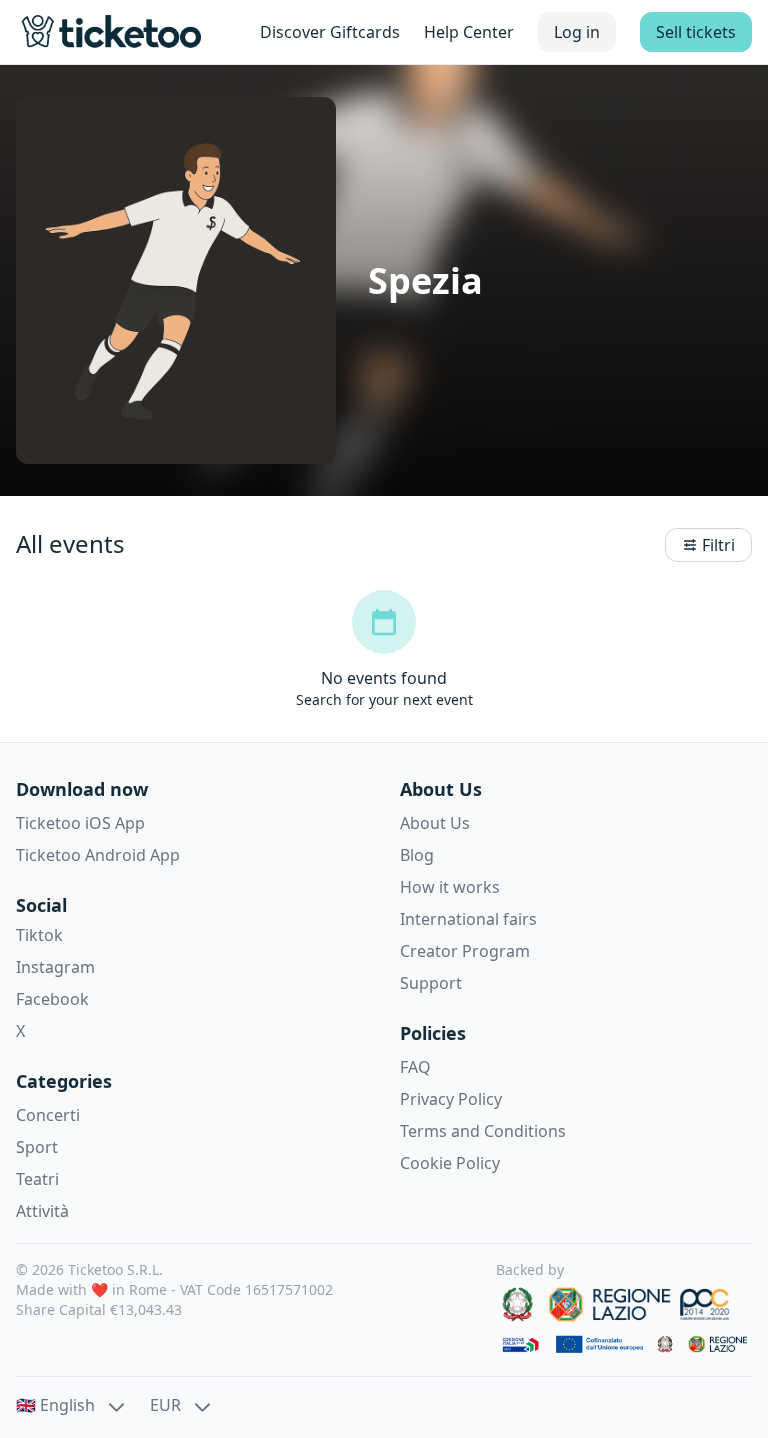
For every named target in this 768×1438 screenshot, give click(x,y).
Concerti (48, 1115)
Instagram (55, 967)
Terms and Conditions (483, 1131)
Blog (417, 855)
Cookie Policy (450, 1163)
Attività (42, 1211)
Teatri (37, 1179)
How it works (450, 887)
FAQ (415, 1067)
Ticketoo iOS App (80, 823)
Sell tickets (696, 32)
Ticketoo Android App (98, 855)
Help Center (469, 32)
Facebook (52, 999)
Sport (37, 1147)
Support (431, 983)
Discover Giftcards (330, 32)
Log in (577, 32)
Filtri (718, 545)
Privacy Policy (451, 1099)
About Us (435, 823)
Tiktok (39, 935)
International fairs (468, 919)
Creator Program (465, 951)
